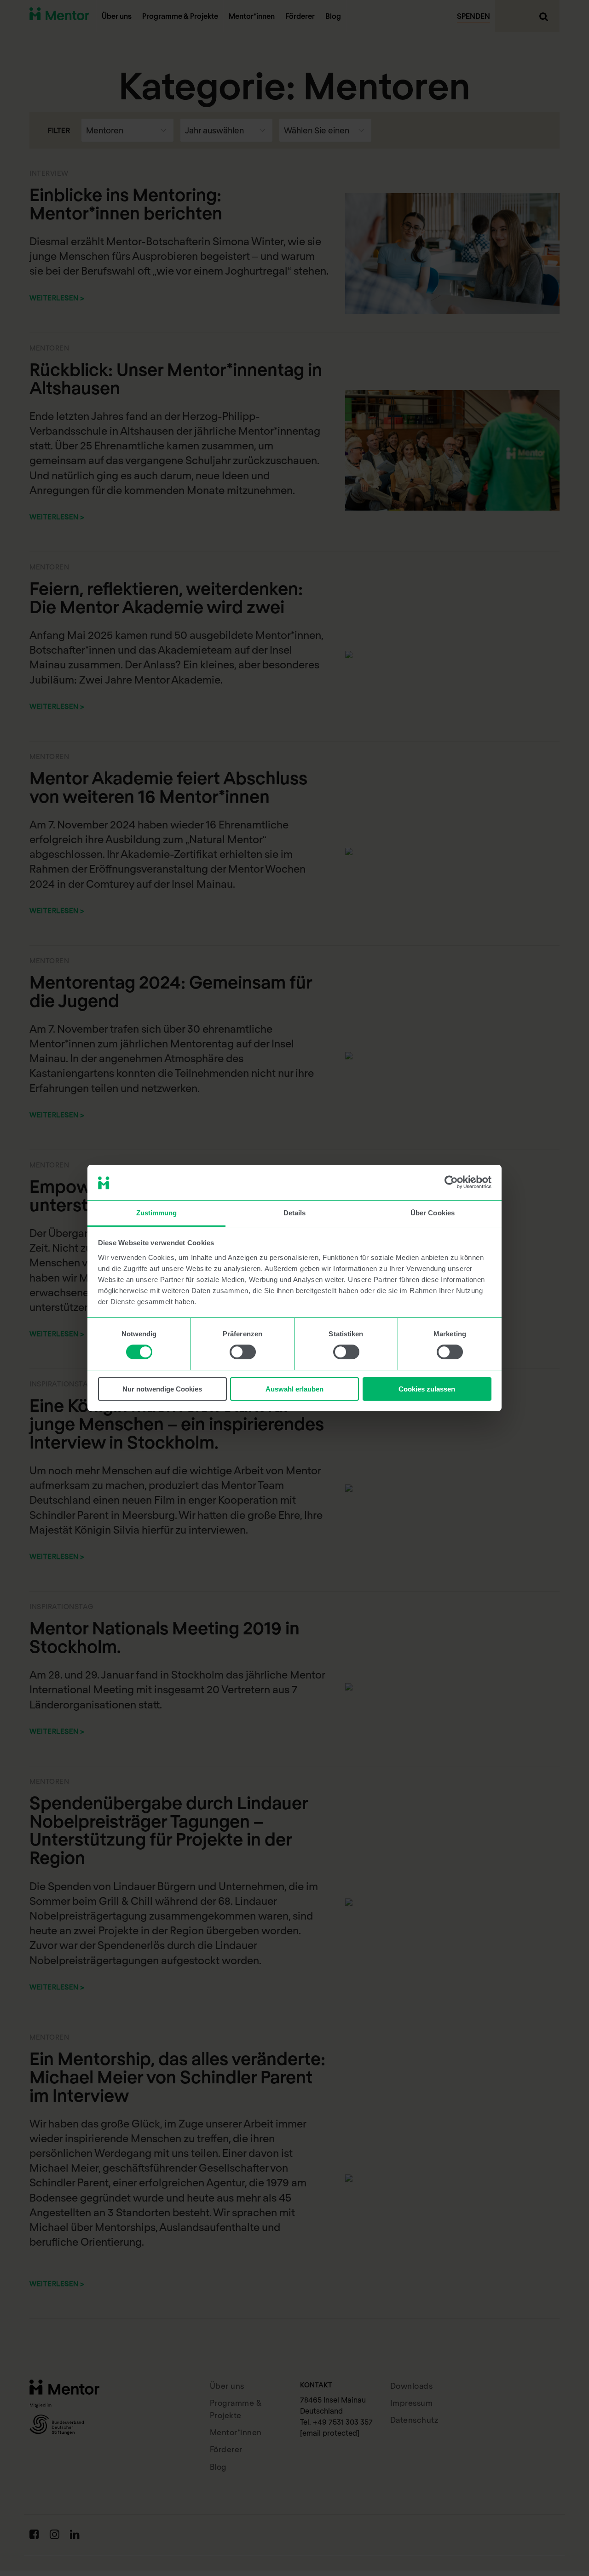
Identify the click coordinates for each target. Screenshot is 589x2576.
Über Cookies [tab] (433, 1213)
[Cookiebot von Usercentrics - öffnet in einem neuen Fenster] (451, 1182)
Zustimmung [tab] (157, 1213)
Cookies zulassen (427, 1389)
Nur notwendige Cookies (162, 1389)
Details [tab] (295, 1213)
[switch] (243, 1352)
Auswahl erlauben (294, 1389)
